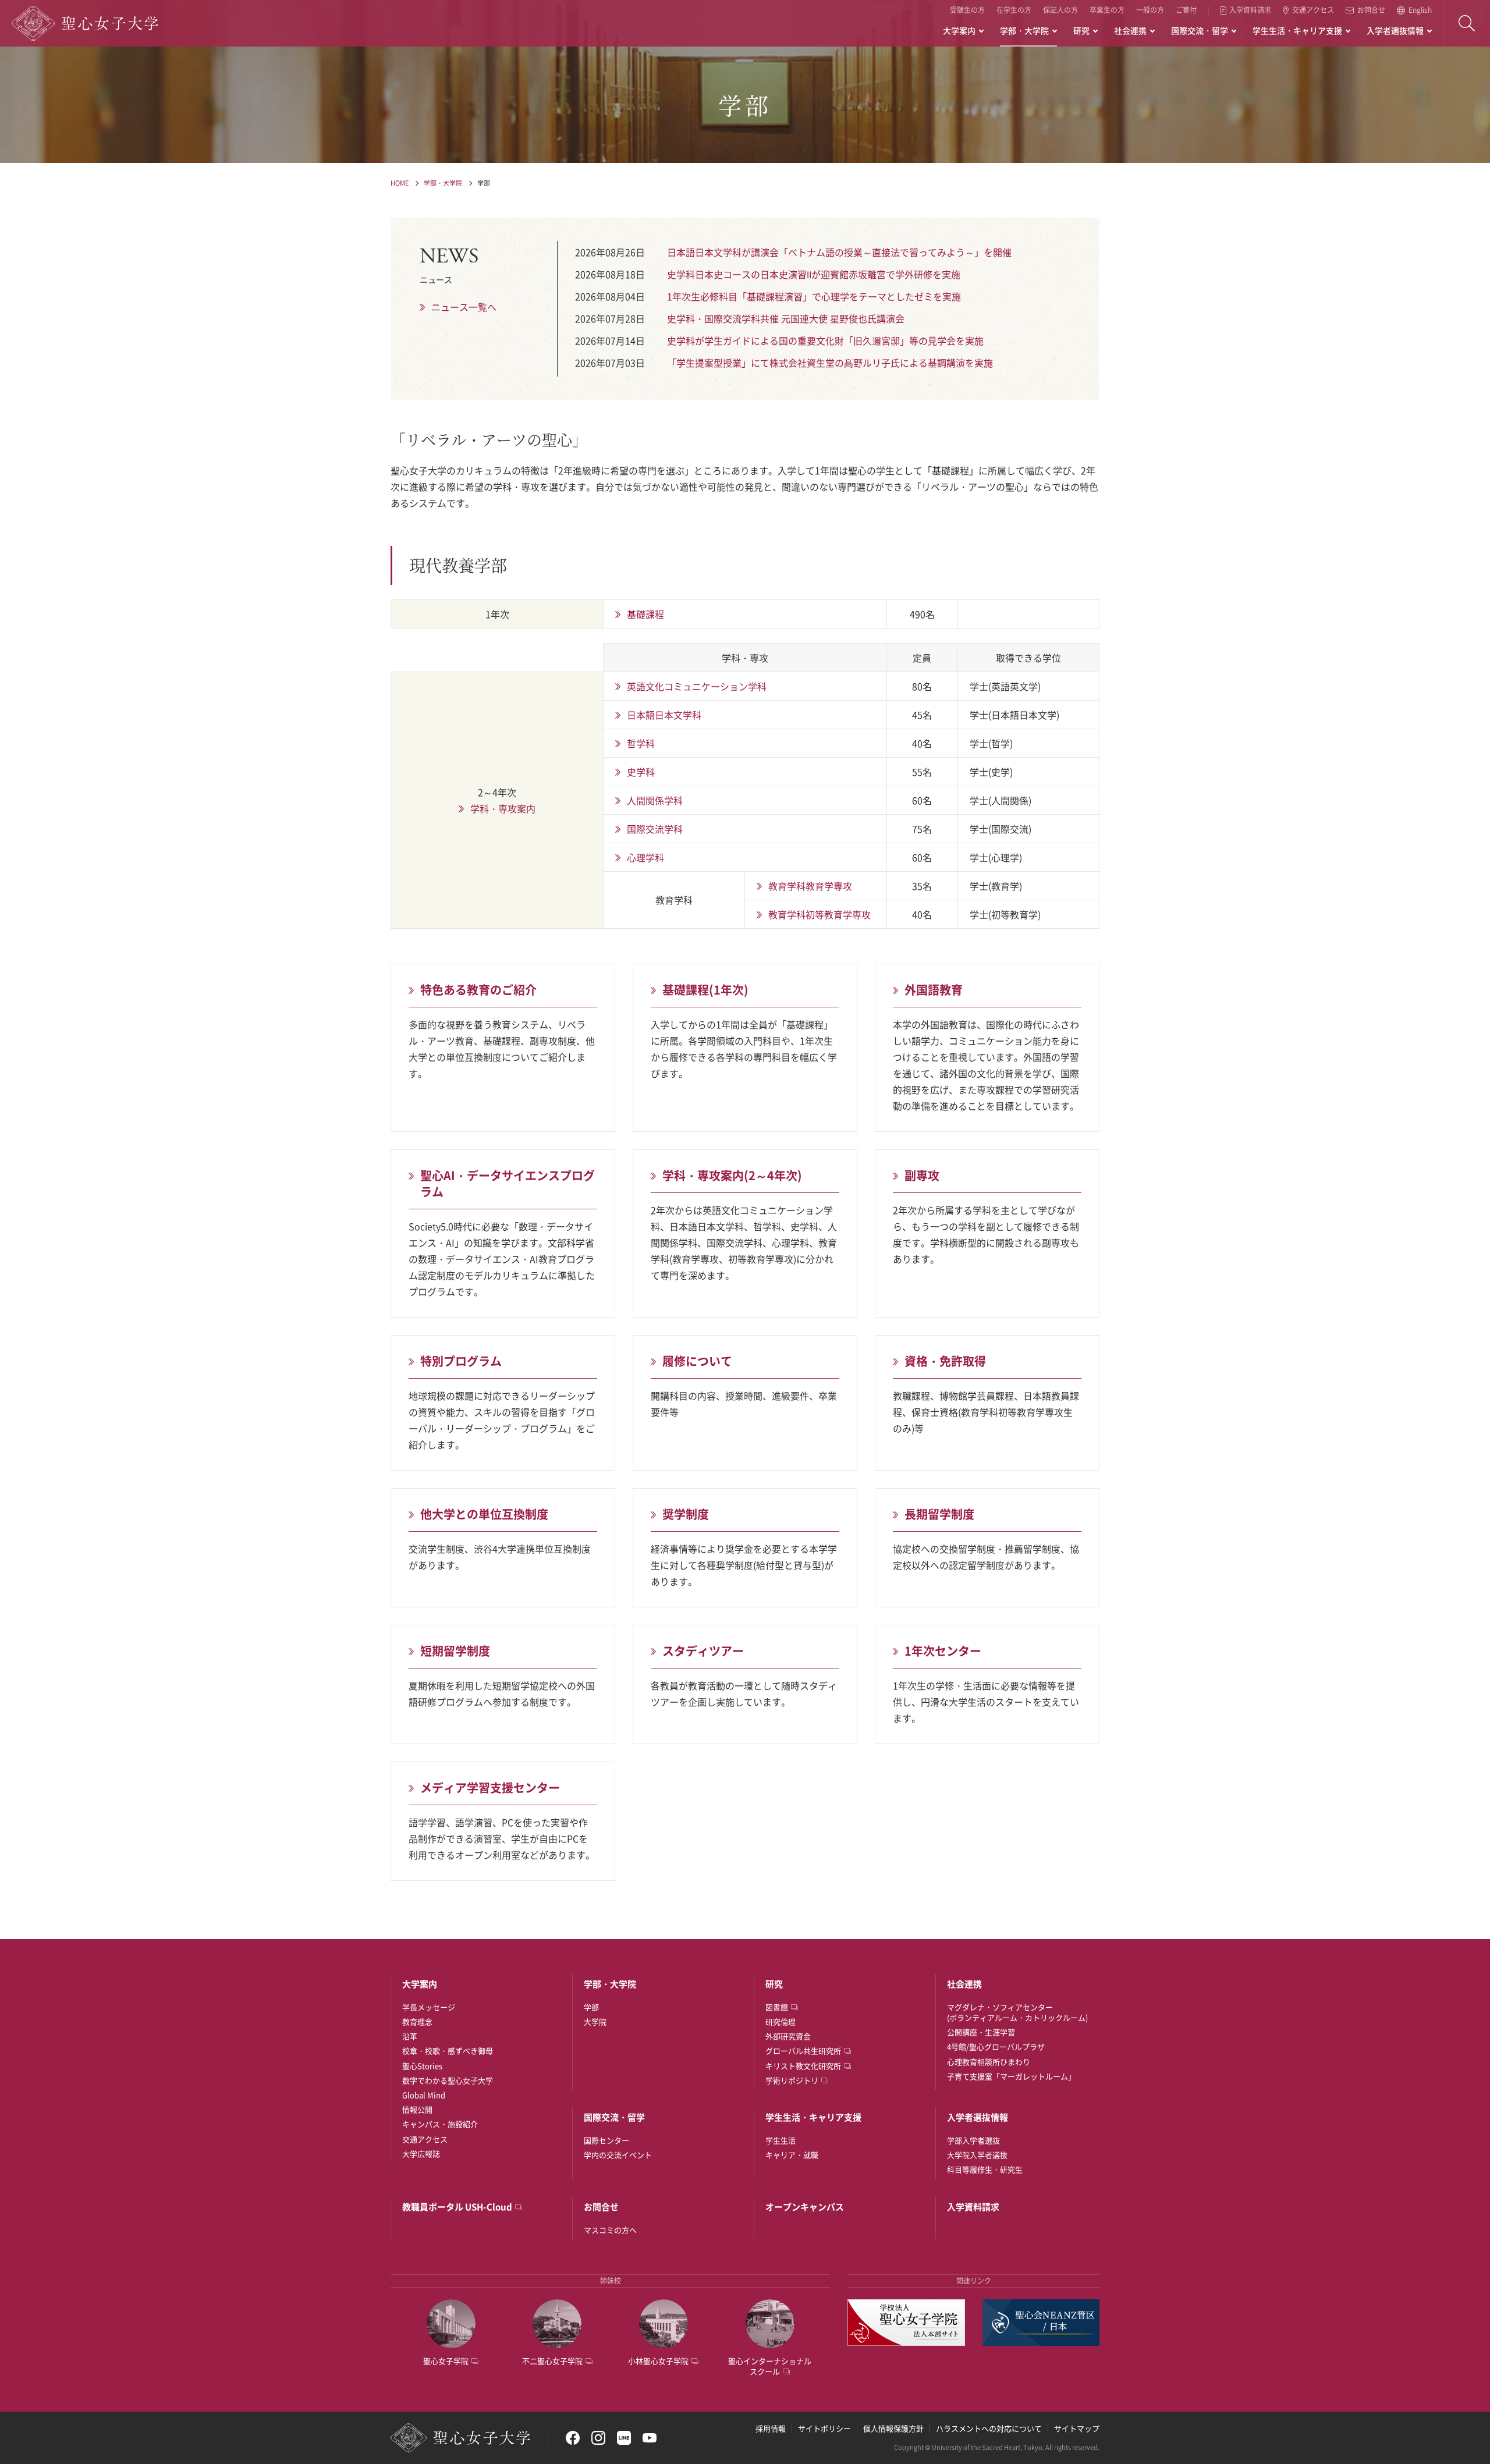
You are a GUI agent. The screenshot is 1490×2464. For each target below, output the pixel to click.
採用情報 (771, 2428)
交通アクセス (1313, 10)
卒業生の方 (1107, 10)
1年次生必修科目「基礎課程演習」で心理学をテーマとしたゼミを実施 (814, 296)
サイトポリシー (824, 2428)
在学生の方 (1014, 10)
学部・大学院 (1024, 30)
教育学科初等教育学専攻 (819, 914)
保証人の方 (1060, 10)
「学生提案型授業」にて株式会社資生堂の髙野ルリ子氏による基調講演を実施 (830, 363)
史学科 (641, 772)
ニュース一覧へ (464, 307)
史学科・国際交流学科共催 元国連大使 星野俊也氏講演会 (786, 318)
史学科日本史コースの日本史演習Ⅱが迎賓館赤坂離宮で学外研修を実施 (814, 274)
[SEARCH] (1467, 23)
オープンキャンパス (805, 2207)
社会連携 (1130, 30)
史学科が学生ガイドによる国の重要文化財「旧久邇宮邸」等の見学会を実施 (825, 340)
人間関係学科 (655, 800)
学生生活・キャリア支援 (1297, 30)
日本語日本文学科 (664, 715)
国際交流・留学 (1200, 30)
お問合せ (1371, 10)
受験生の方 (967, 10)
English (1420, 10)
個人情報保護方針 (893, 2428)
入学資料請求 (1250, 10)
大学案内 (959, 30)
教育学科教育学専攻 (810, 886)
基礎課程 (645, 614)
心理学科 (645, 857)
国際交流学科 (655, 829)
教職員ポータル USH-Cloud (457, 2207)
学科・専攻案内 (503, 808)
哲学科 (641, 743)
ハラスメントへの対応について (989, 2428)
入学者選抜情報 (1395, 30)
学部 (484, 183)
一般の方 (1150, 10)
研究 (1081, 30)
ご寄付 (1186, 10)
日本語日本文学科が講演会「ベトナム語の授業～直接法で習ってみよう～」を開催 (839, 252)
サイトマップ (1077, 2428)
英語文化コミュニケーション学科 (697, 686)
